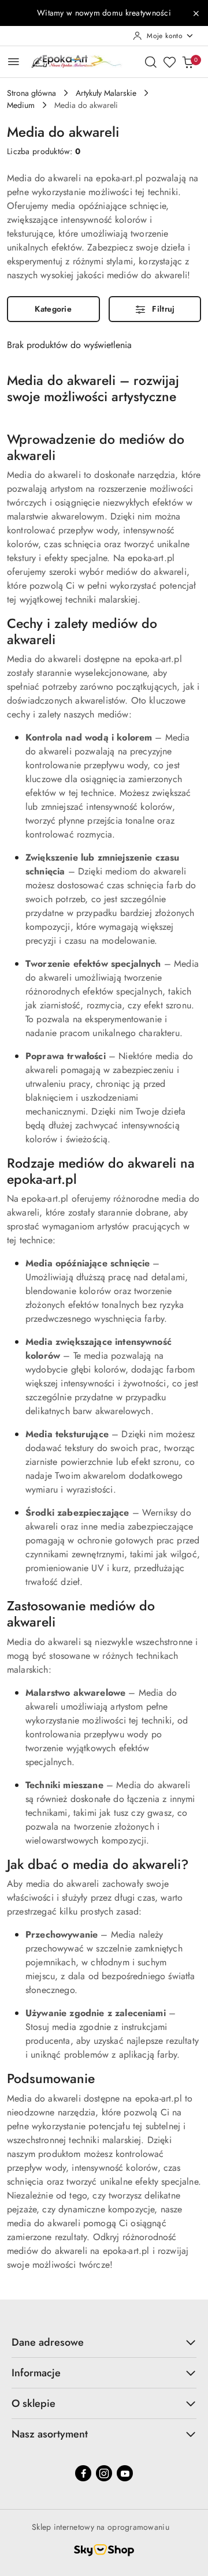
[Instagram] (104, 2473)
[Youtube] (125, 2473)
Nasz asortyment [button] (50, 2434)
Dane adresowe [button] (48, 2342)
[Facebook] (83, 2473)
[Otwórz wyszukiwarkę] (151, 62)
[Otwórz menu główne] (14, 61)
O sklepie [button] (34, 2403)
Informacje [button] (36, 2373)
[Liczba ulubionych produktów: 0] (169, 62)
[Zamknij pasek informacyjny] (196, 13)
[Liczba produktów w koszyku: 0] (188, 62)
